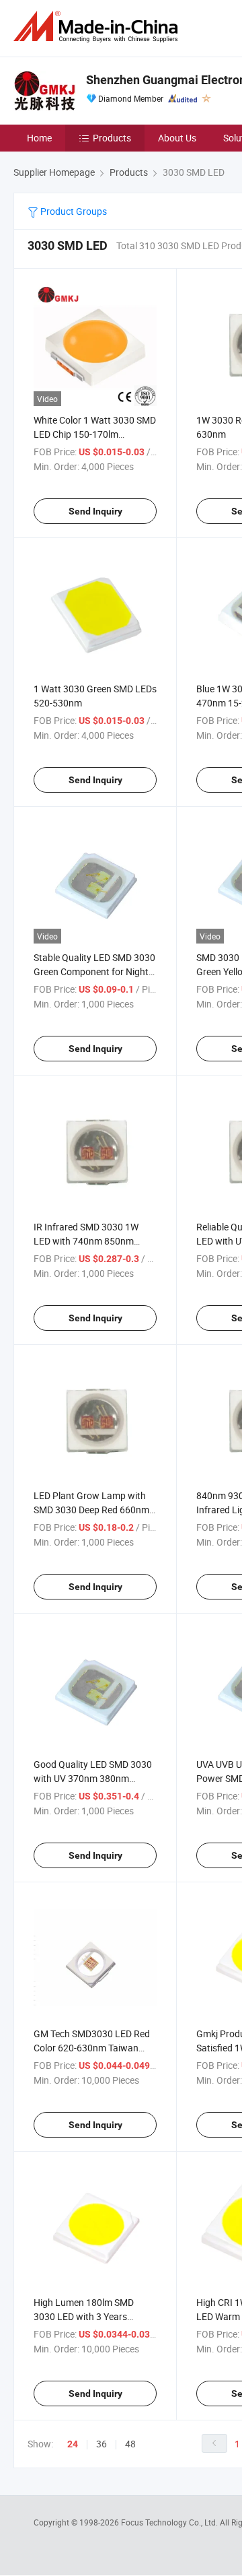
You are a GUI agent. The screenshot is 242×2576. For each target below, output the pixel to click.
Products (112, 138)
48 (130, 2444)
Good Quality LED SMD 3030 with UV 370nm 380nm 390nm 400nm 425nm (93, 1778)
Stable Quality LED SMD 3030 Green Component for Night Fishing (94, 971)
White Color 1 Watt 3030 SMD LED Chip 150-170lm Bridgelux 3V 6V (95, 434)
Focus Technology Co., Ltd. (170, 2522)
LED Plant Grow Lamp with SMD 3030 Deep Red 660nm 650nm (91, 1510)
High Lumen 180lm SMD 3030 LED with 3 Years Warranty (84, 2316)
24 (73, 2444)
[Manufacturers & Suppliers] (98, 27)
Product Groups (73, 211)
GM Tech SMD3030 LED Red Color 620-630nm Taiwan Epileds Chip (92, 2048)
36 (102, 2444)
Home (39, 138)
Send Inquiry (95, 511)
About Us (177, 138)
